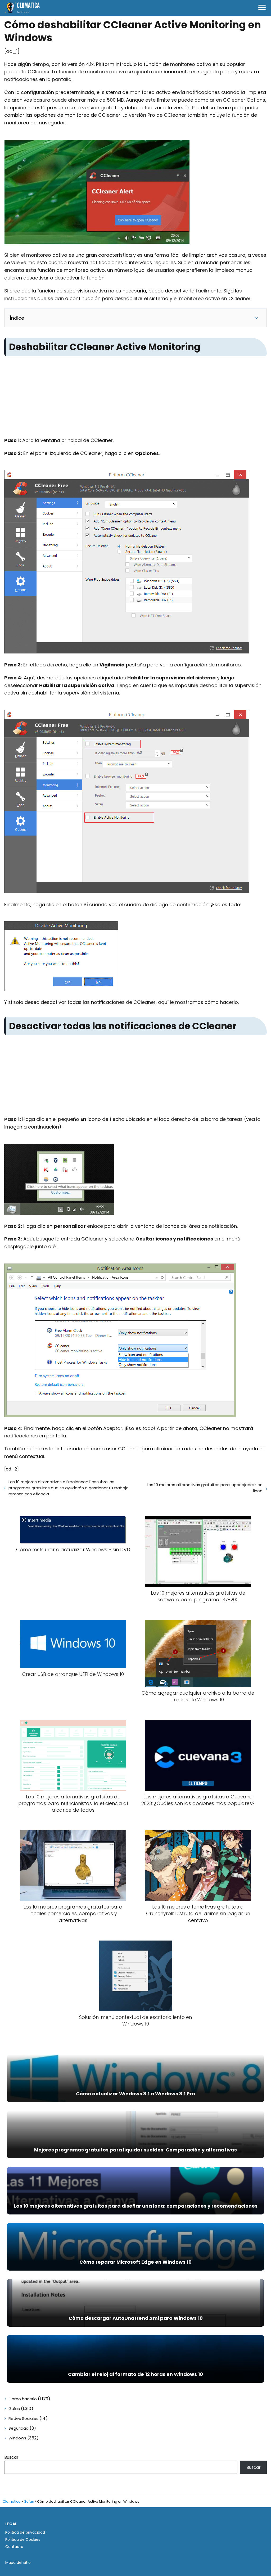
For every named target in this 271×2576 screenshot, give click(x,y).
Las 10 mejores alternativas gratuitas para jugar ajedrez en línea (205, 1488)
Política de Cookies (23, 2539)
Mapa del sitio (18, 2563)
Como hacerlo (23, 2399)
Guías (14, 2409)
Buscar (11, 2457)
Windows (17, 2438)
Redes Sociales (23, 2418)
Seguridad (19, 2428)
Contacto (14, 2547)
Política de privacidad (25, 2532)
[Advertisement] (135, 398)
